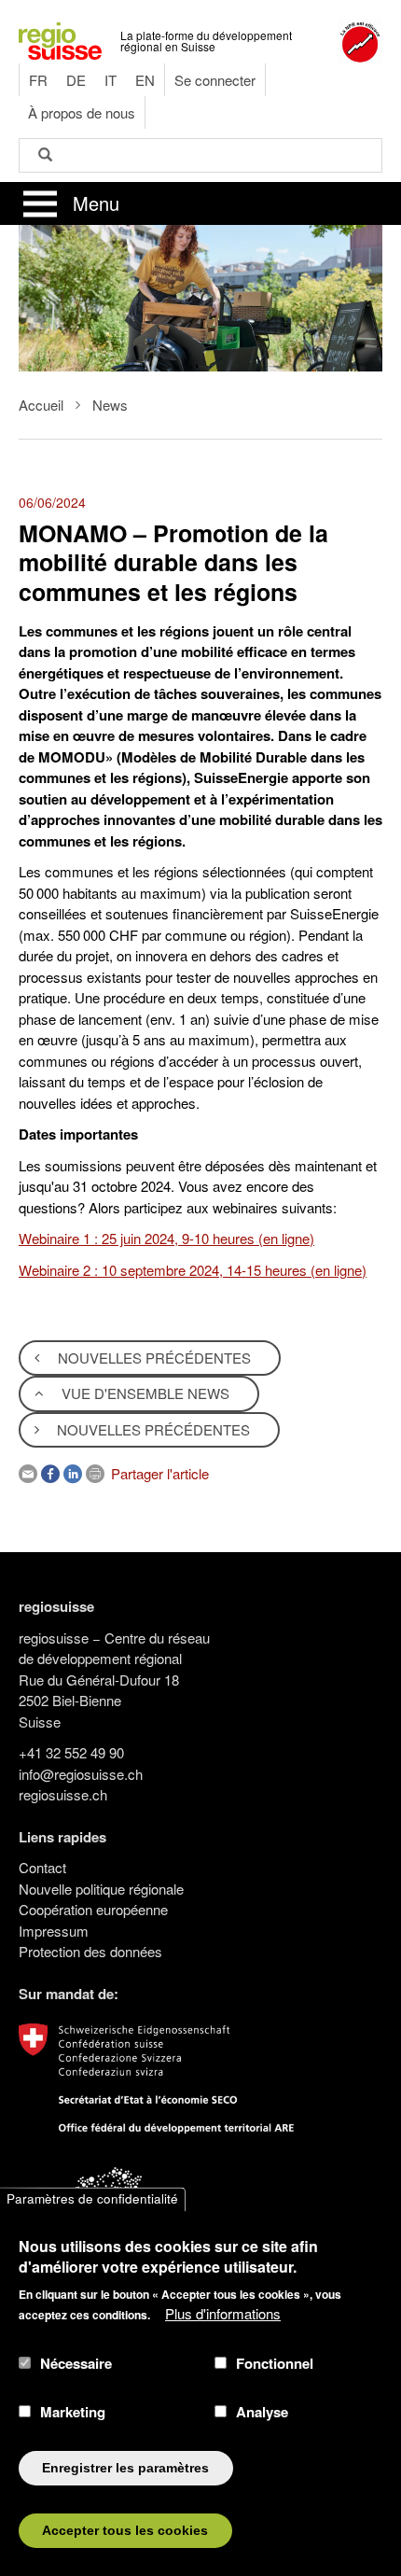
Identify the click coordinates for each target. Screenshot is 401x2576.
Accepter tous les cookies (125, 2531)
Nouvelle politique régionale (101, 1889)
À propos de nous (82, 112)
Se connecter (215, 80)
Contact (42, 1867)
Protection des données (90, 1951)
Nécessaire (76, 2363)
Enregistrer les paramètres (125, 2468)
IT (111, 80)
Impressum (54, 1931)
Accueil (41, 405)
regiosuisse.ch (63, 1794)
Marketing (73, 2412)
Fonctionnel (275, 2363)
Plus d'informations (223, 2313)
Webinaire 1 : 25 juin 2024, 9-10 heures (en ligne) (166, 1238)
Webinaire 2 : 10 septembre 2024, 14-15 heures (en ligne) (193, 1270)
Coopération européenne (93, 1909)
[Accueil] (60, 39)
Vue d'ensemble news (144, 1393)
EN (145, 80)
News (110, 405)
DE (76, 80)
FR (38, 80)
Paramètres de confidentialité (92, 2199)
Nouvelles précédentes (152, 1358)
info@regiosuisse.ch (81, 1774)
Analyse (262, 2412)
